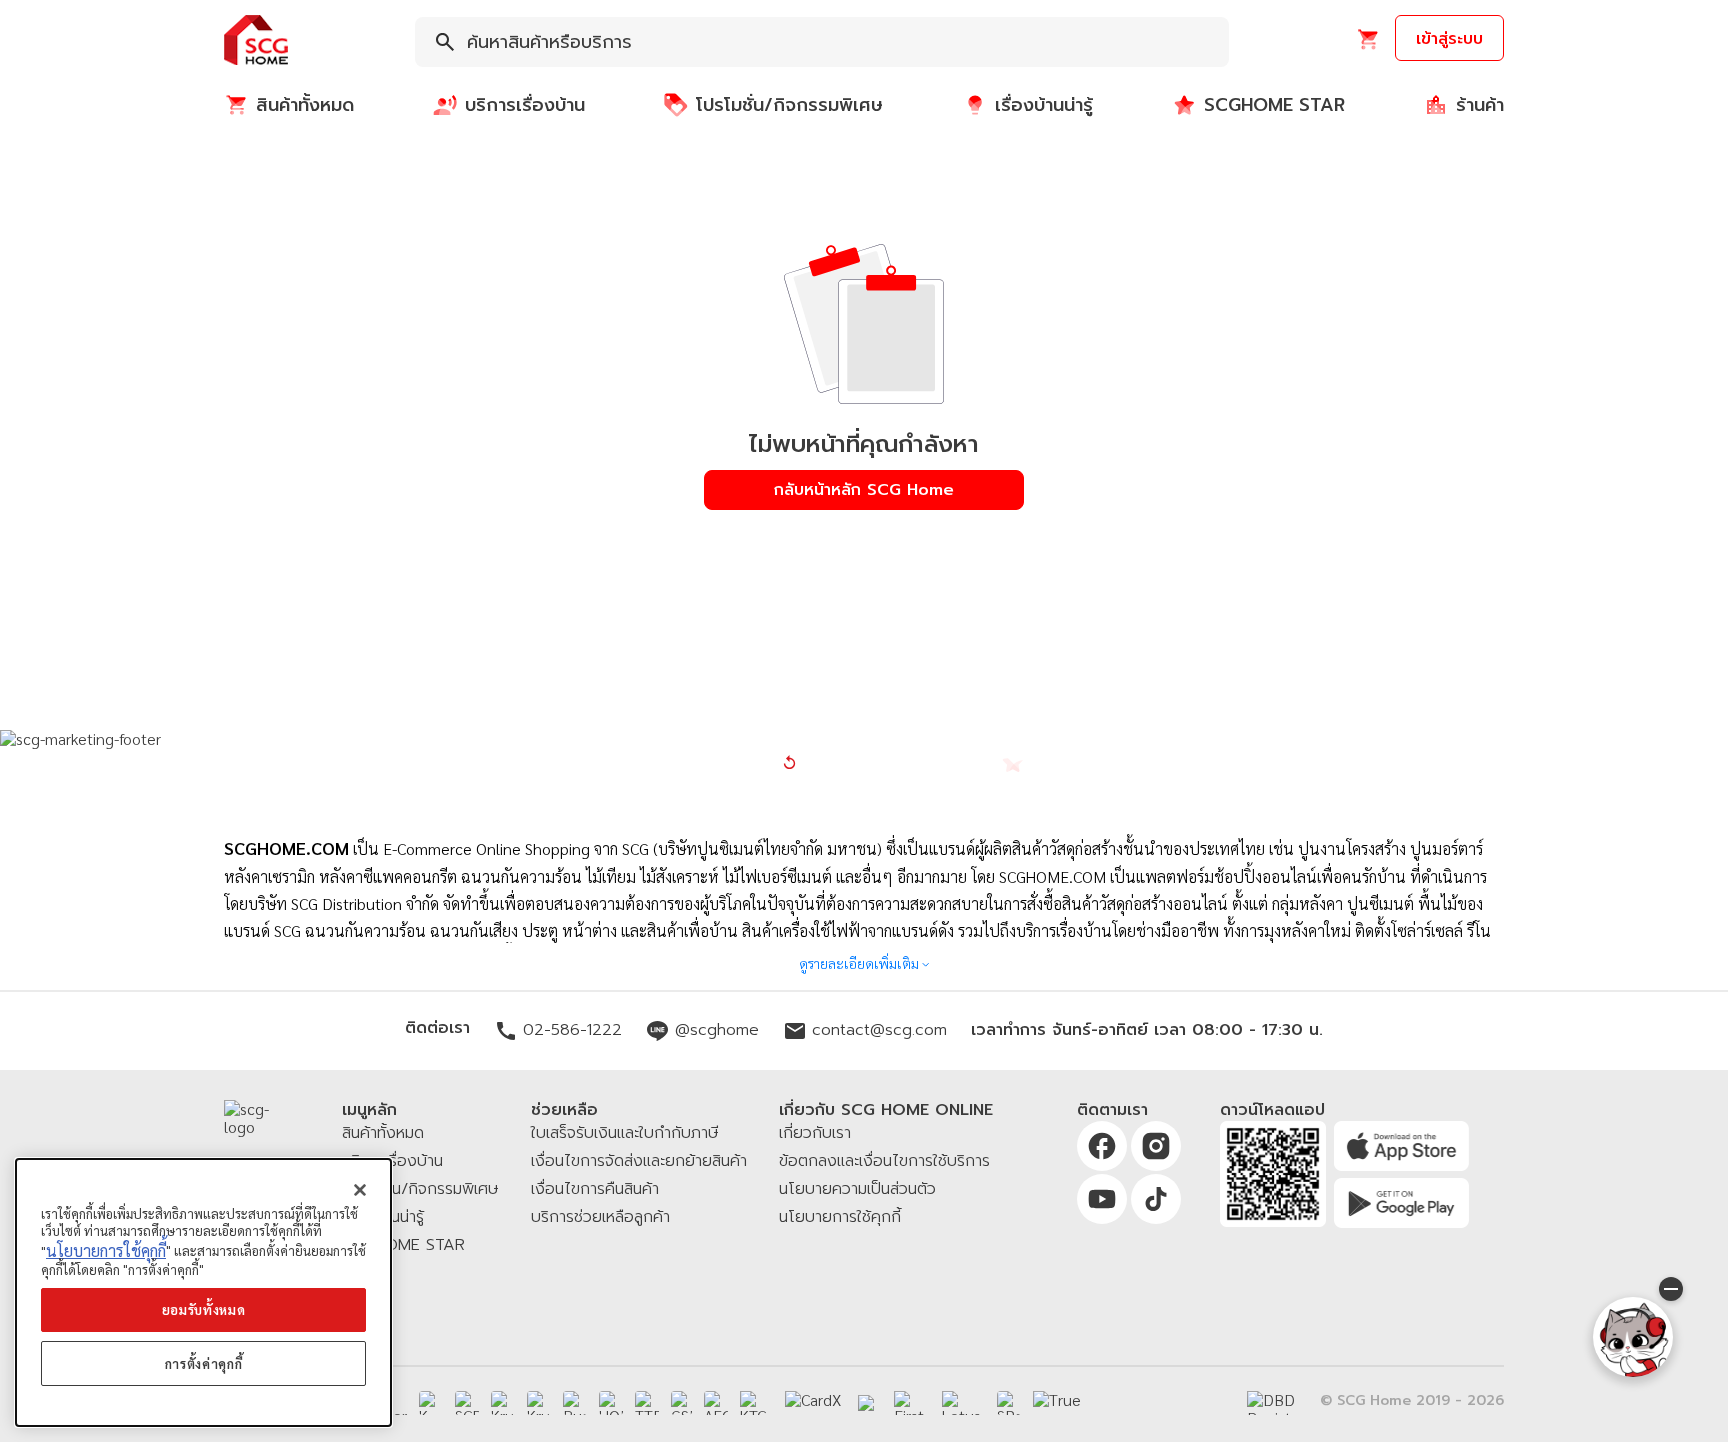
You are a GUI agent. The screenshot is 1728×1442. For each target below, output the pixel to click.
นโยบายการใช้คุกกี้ (106, 1250)
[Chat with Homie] (1633, 1337)
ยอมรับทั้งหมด (204, 1309)
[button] (256, 41)
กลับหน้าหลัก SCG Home (864, 490)
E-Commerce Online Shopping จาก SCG (516, 848)
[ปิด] (360, 1190)
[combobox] (822, 42)
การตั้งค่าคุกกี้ (204, 1363)
